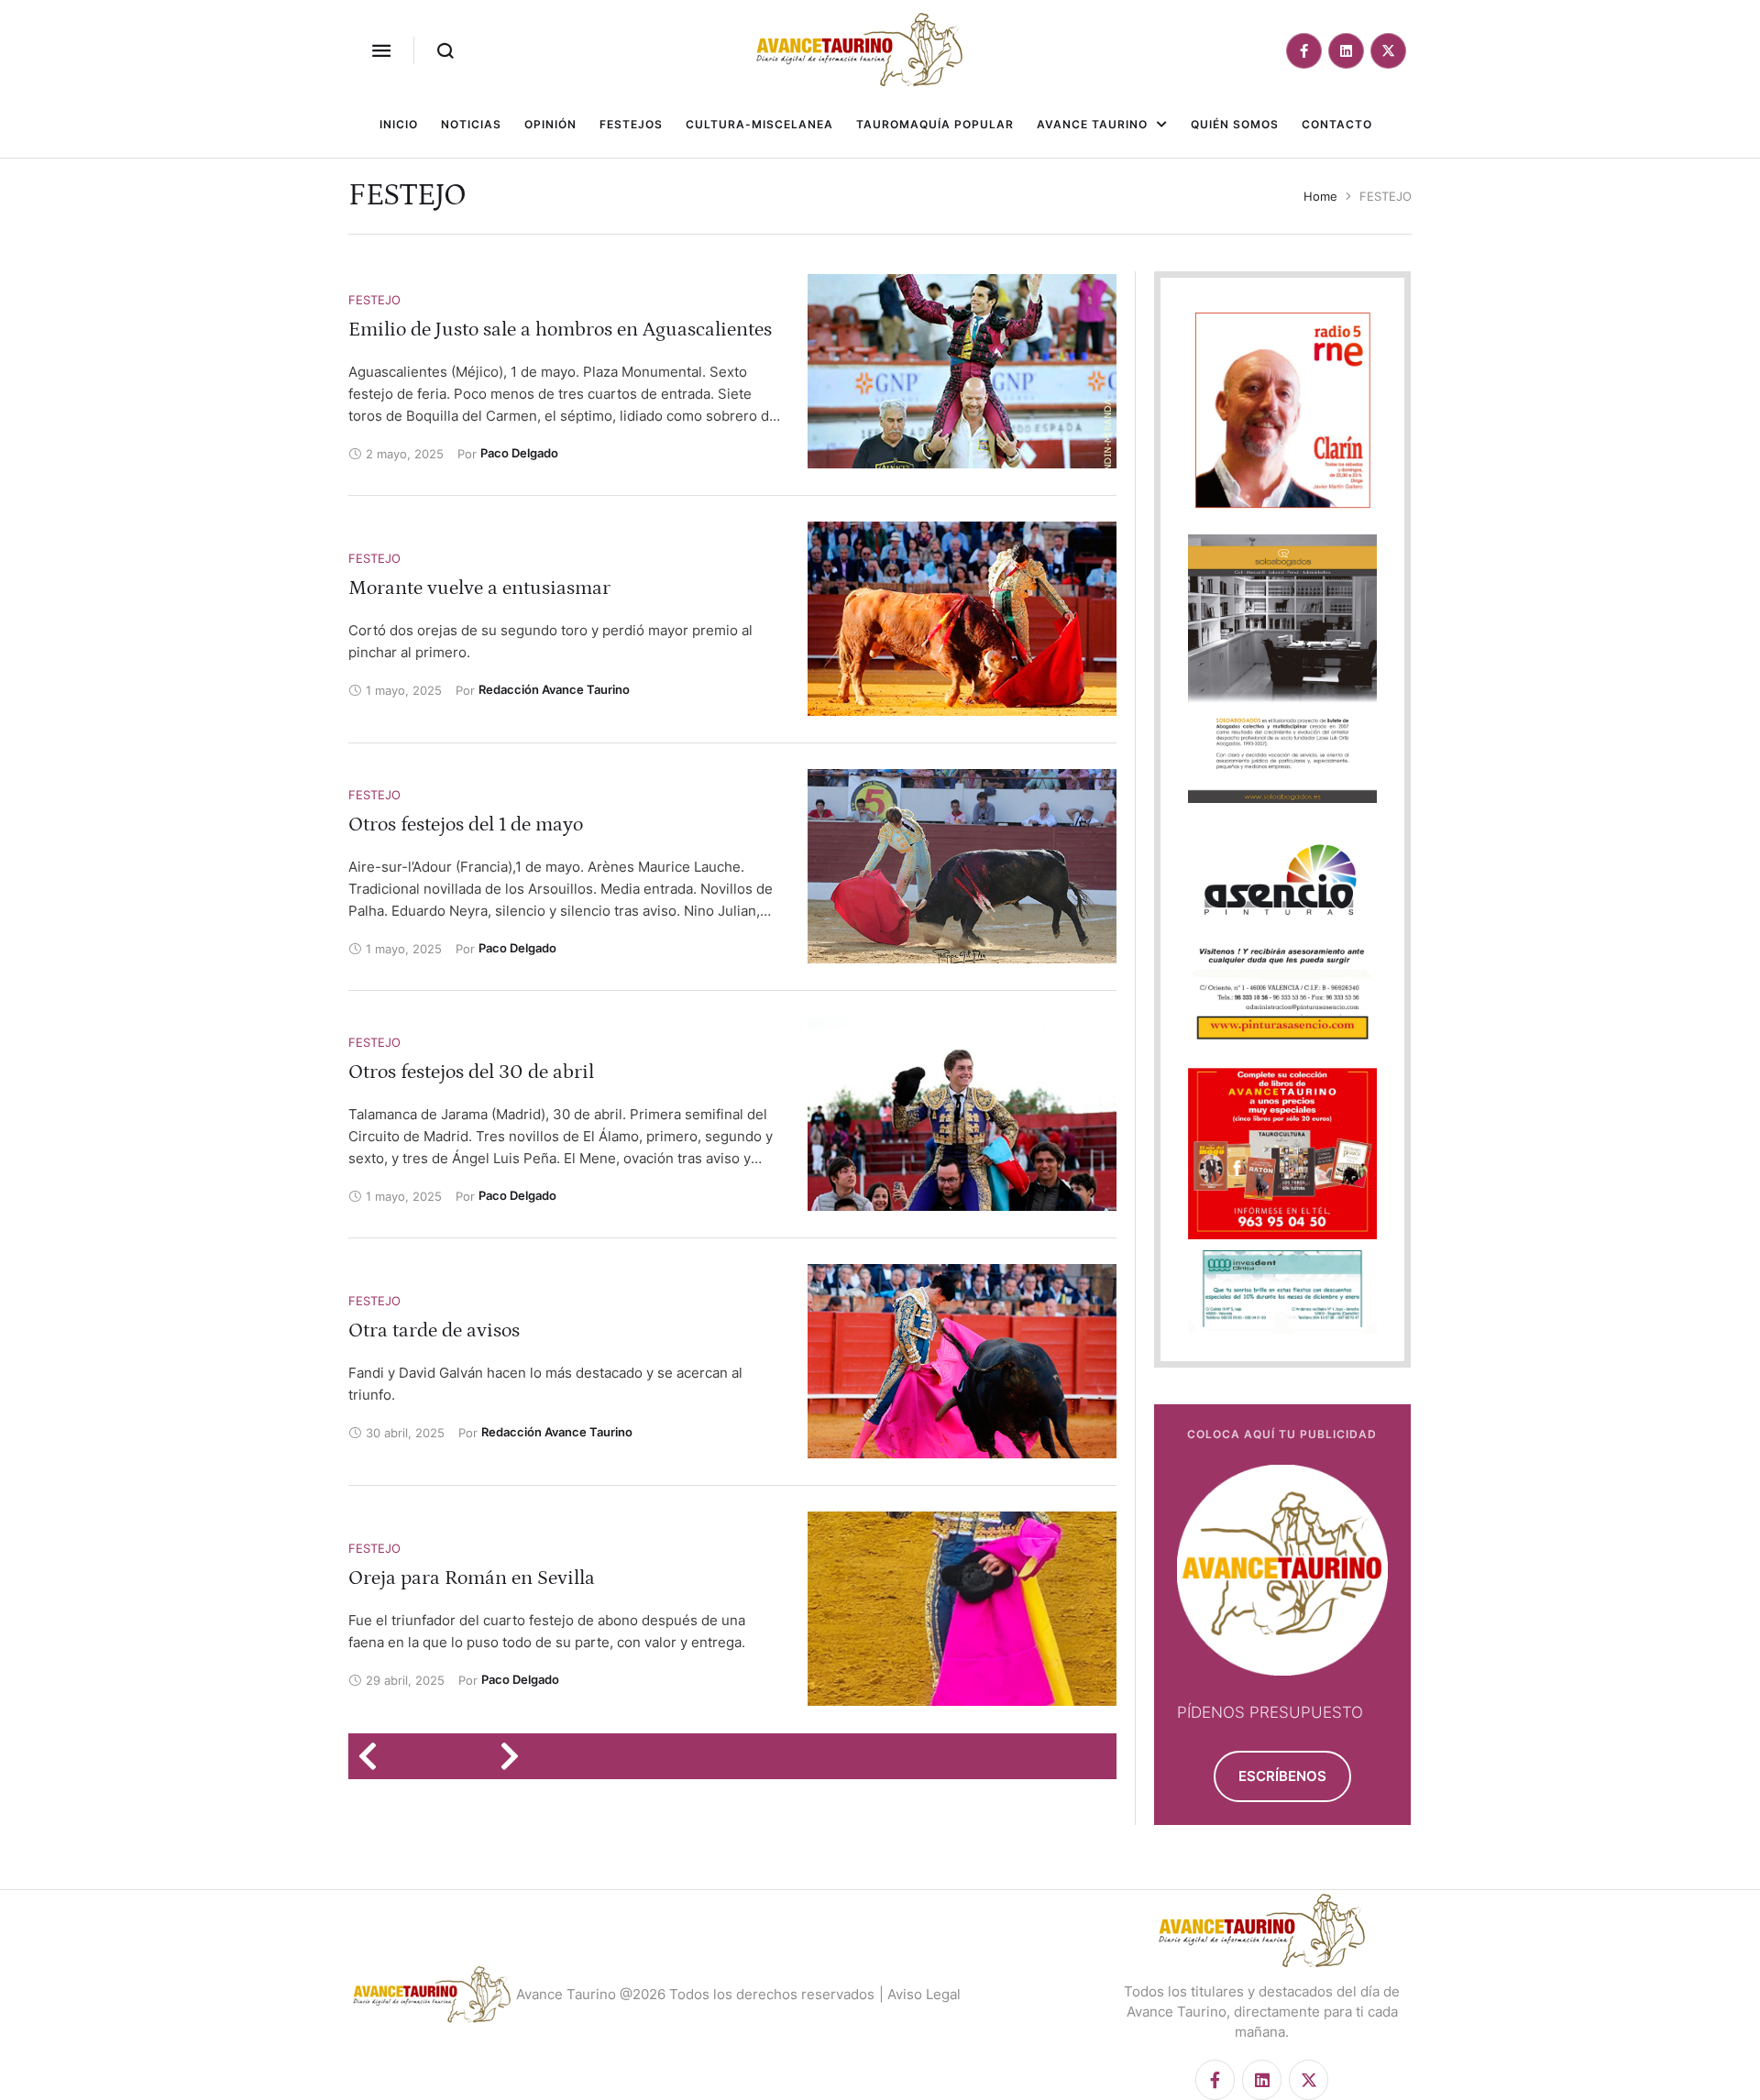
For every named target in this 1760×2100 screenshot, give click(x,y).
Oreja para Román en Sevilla (472, 1578)
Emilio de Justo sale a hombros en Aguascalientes (560, 330)
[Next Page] (516, 1756)
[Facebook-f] (1304, 51)
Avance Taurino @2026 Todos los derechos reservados (695, 1994)
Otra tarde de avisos (434, 1330)
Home (1320, 196)
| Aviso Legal (920, 1994)
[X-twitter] (1388, 51)
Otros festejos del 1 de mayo (466, 825)
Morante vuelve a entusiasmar (479, 588)
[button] (381, 50)
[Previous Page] (374, 1756)
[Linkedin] (1346, 51)
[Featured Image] (962, 371)
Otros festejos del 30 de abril (471, 1072)
